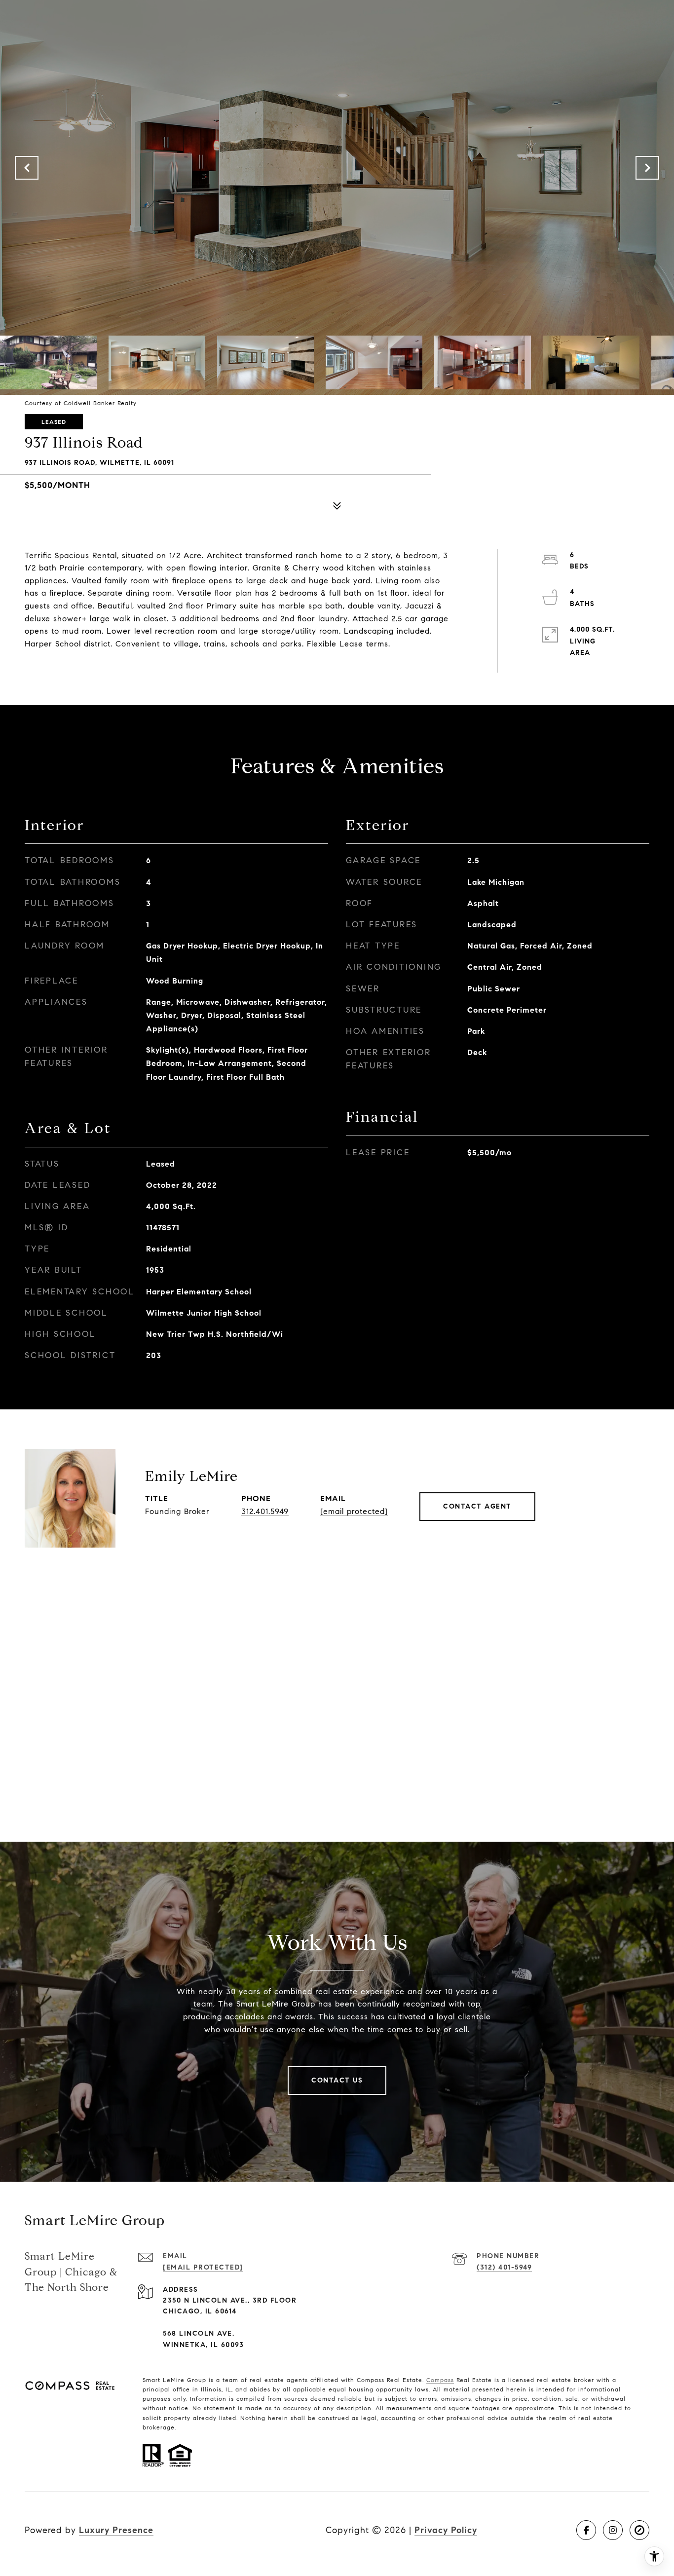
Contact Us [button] (337, 2080)
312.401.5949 (265, 1511)
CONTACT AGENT (477, 1506)
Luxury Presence (116, 2530)
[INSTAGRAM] (613, 2530)
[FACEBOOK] (586, 2530)
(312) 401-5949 (504, 2267)
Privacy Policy (446, 2530)
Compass (440, 2380)
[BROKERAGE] (639, 2530)
